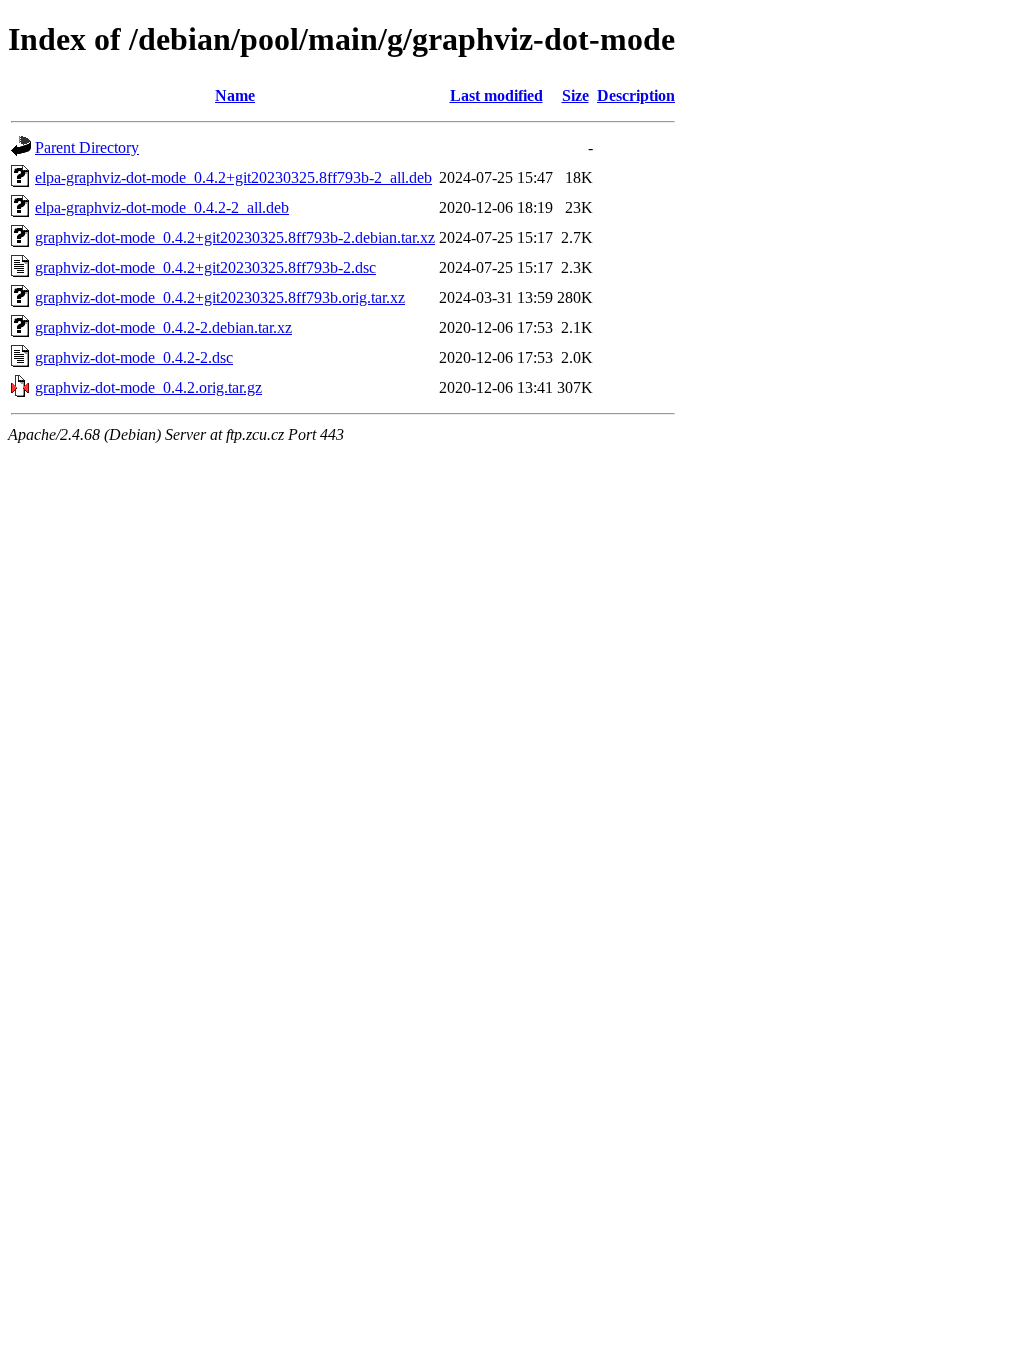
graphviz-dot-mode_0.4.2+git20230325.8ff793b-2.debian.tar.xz (235, 237)
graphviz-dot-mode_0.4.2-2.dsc (134, 357)
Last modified (496, 95)
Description (636, 95)
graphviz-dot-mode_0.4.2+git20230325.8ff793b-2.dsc (205, 267)
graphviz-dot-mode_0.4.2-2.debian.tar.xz (163, 327)
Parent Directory (87, 147)
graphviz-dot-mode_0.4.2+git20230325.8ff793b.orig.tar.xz (220, 297)
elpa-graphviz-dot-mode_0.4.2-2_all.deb (162, 207)
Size (575, 95)
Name (235, 95)
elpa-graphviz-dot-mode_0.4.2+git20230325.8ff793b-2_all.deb (233, 177)
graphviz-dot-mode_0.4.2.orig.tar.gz (148, 387)
